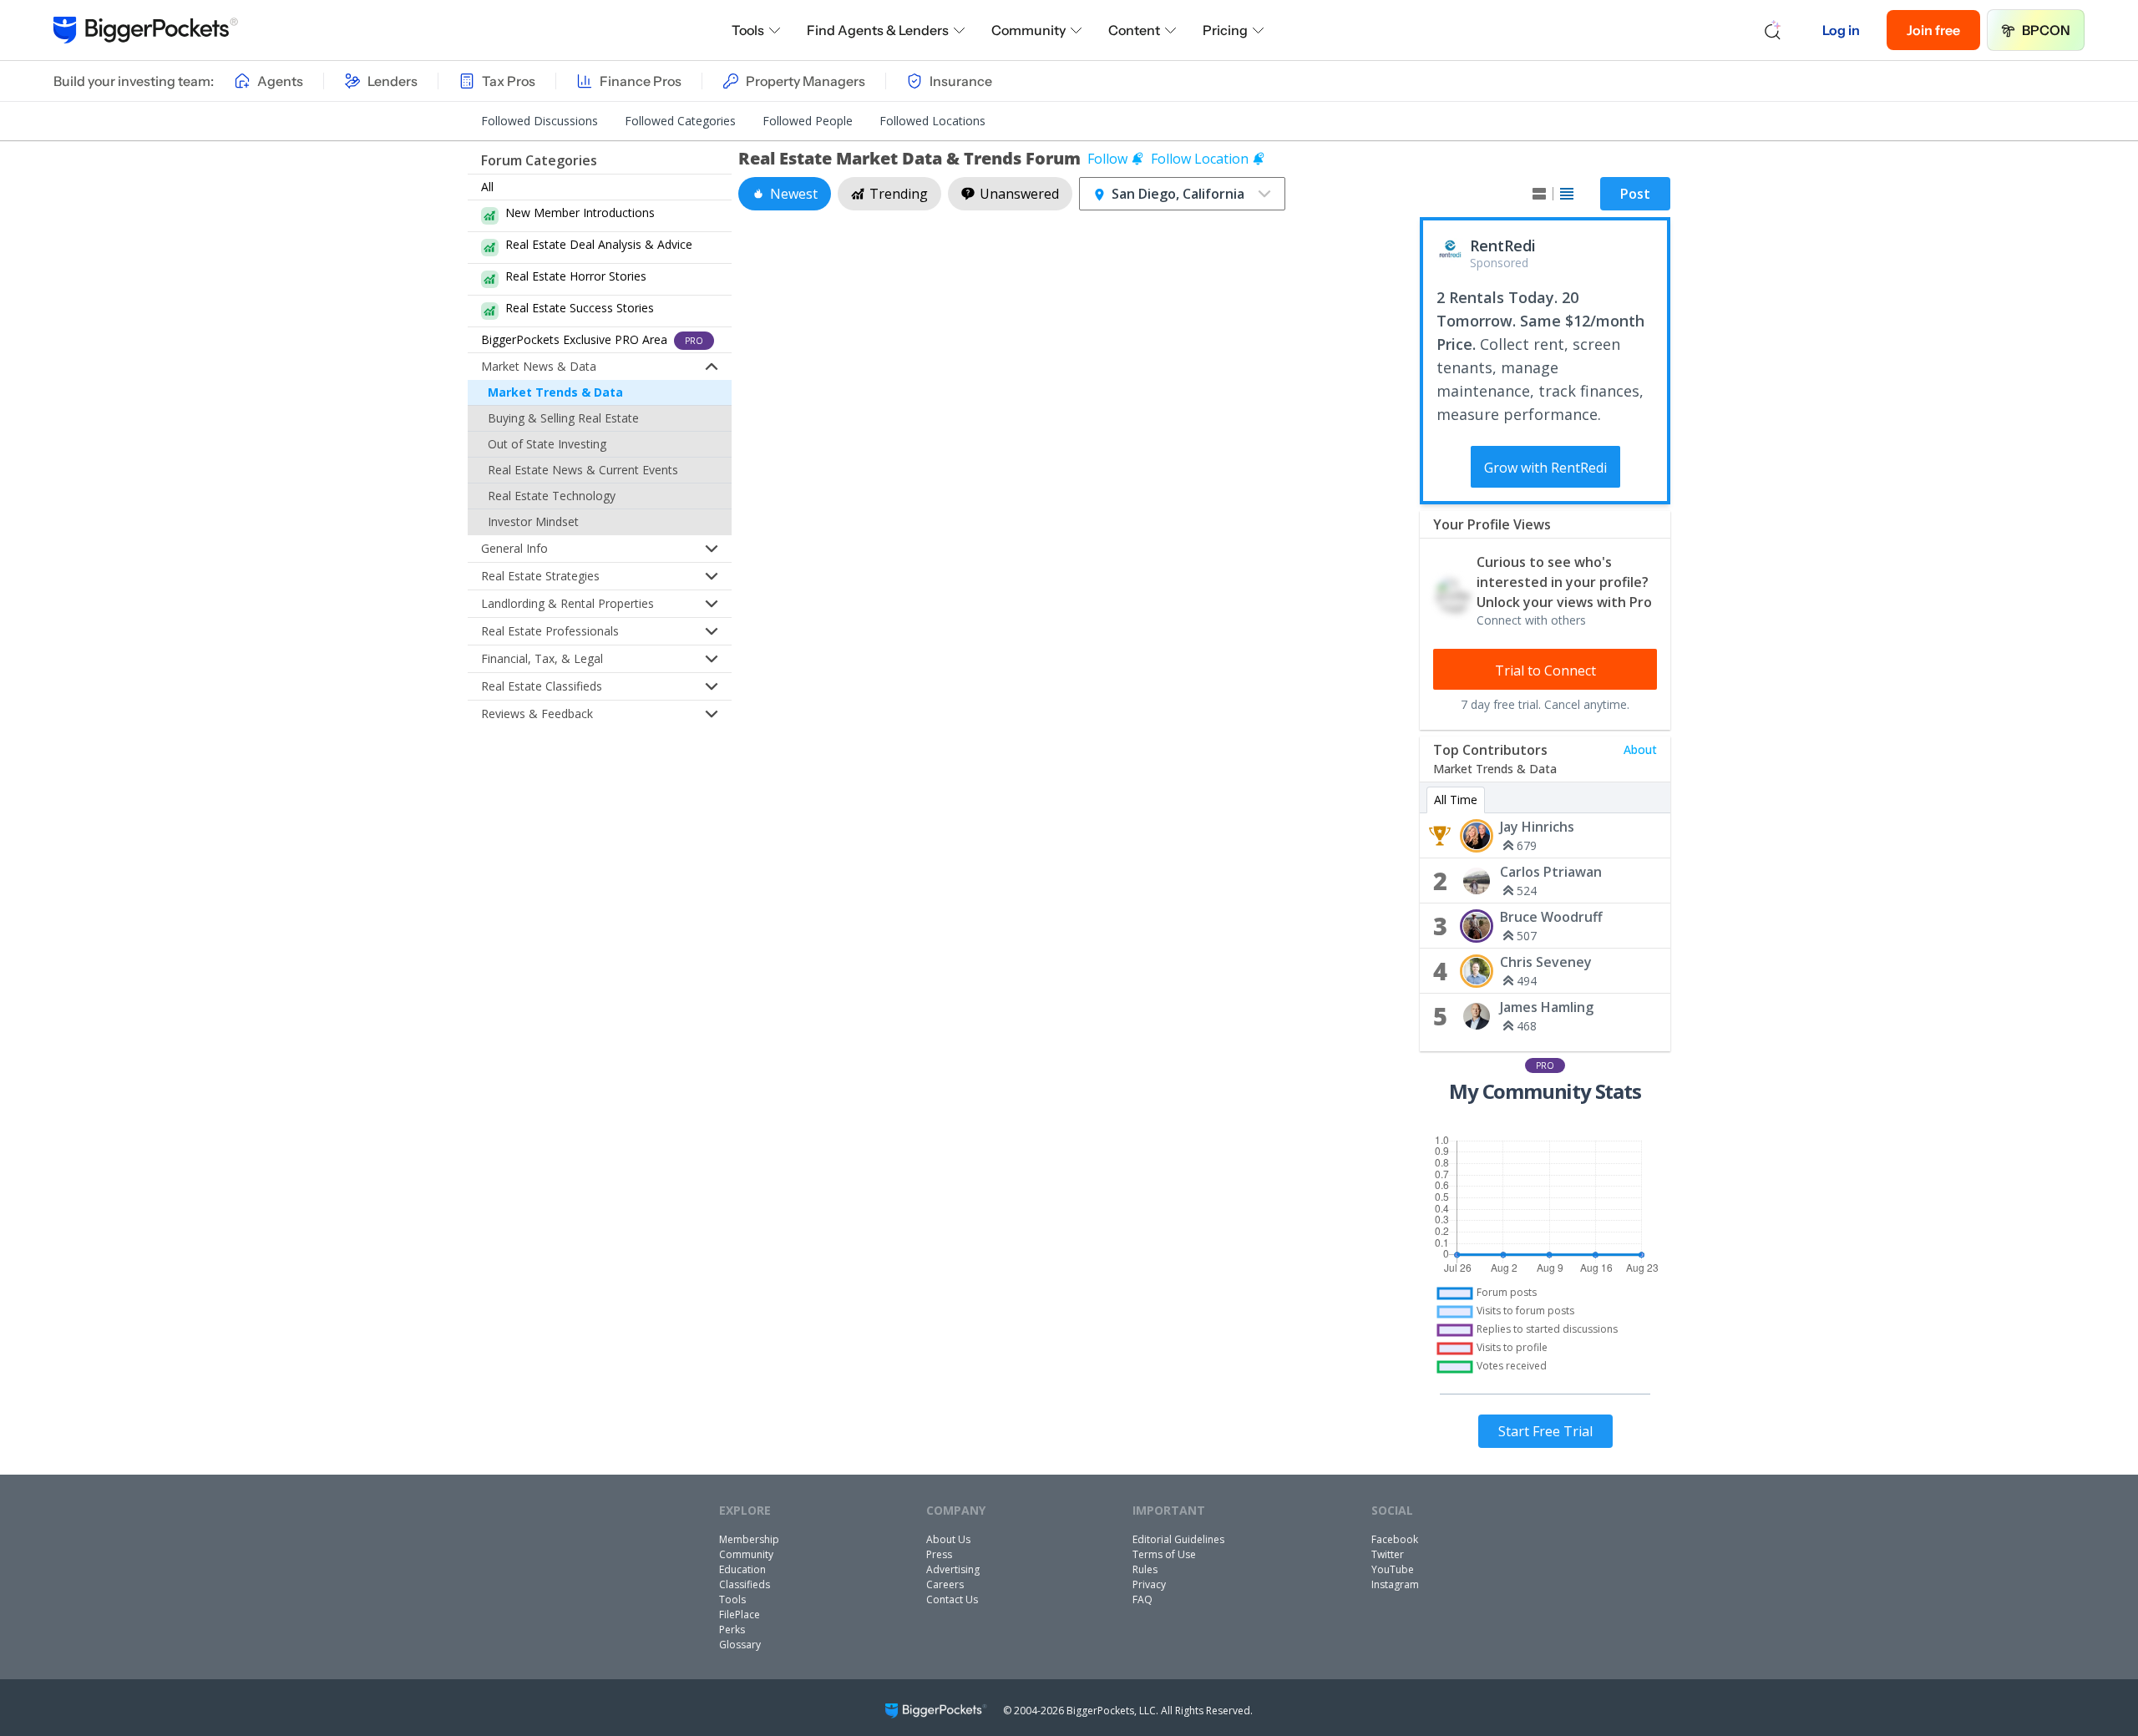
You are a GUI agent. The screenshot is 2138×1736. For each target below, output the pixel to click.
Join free (1933, 30)
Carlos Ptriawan (1551, 872)
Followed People (808, 121)
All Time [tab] (1456, 800)
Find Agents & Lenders (878, 30)
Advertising (953, 1569)
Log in (1841, 30)
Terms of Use (1164, 1554)
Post (1635, 194)
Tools (748, 30)
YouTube (1393, 1569)
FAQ (1142, 1599)
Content (1134, 30)
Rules (1145, 1569)
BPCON (2046, 30)
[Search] (1773, 30)
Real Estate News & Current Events (583, 470)
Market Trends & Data (555, 392)
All (487, 187)
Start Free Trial (1545, 1431)
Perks (732, 1630)
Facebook (1395, 1539)
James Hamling (1547, 1007)
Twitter (1388, 1554)
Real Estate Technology (552, 496)
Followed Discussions (540, 121)
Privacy (1149, 1584)
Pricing (1225, 30)
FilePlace (740, 1615)
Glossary (740, 1645)
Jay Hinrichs (1537, 827)
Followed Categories (680, 121)
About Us (948, 1539)
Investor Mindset (533, 521)
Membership (749, 1539)
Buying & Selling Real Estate (563, 418)
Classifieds (745, 1584)
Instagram (1395, 1584)
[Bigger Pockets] (146, 30)
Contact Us (952, 1599)
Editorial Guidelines (1178, 1539)
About (1640, 749)
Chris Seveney (1546, 962)
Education (742, 1569)
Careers (945, 1584)
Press (939, 1554)
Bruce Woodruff (1551, 917)
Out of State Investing (547, 444)
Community (1028, 30)
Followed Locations (932, 121)
